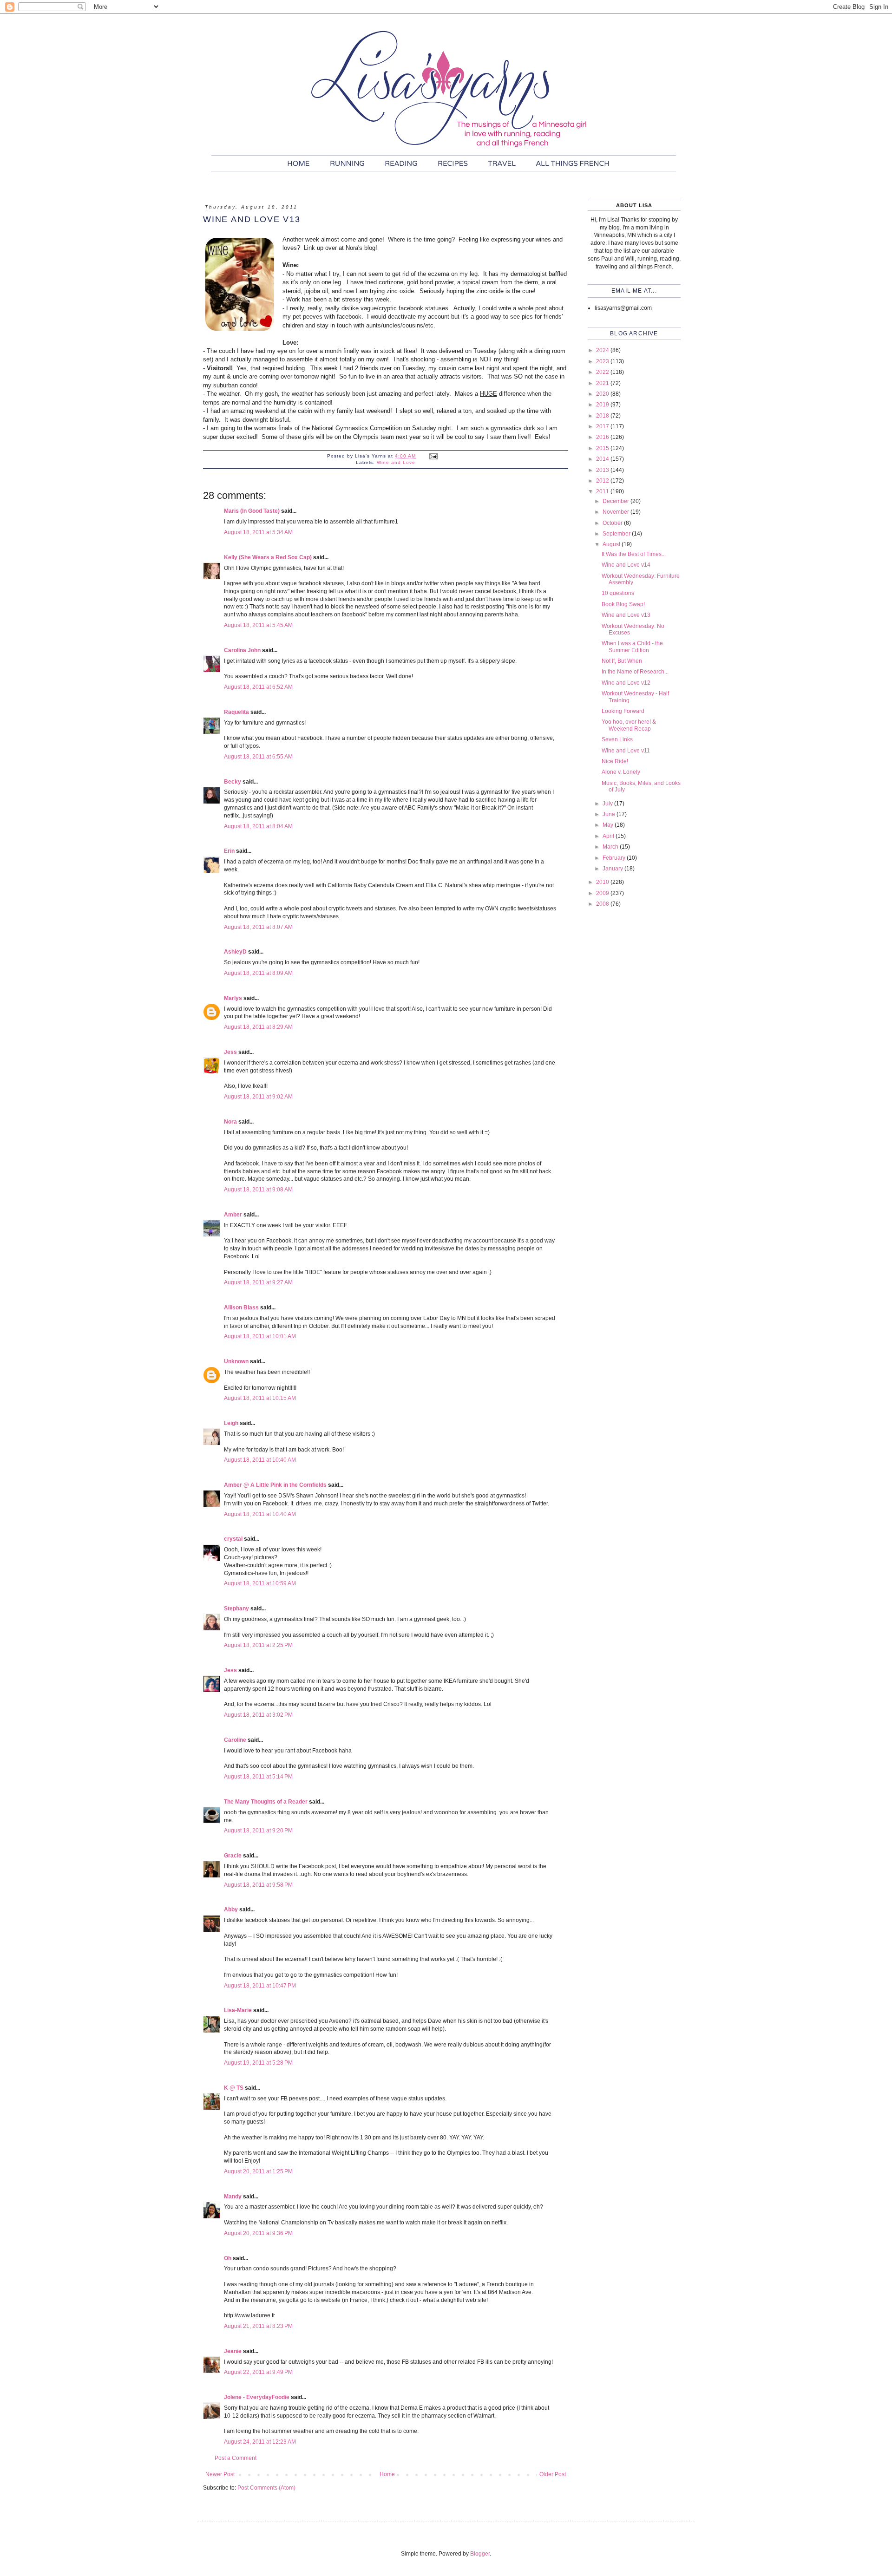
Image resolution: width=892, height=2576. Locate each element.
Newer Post (220, 2474)
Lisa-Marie (238, 2010)
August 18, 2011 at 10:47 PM (260, 1986)
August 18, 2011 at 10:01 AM (260, 1336)
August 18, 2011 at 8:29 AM (258, 1027)
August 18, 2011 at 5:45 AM (258, 625)
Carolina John (242, 650)
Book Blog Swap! (623, 604)
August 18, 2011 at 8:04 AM (258, 826)
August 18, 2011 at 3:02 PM (258, 1715)
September (617, 534)
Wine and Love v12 (626, 683)
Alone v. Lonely (621, 772)
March (611, 847)
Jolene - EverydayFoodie (257, 2397)
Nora (230, 1122)
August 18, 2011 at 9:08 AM (258, 1190)
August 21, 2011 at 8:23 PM (258, 2326)
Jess (230, 1052)
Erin (229, 851)
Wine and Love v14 (626, 565)
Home (387, 2474)
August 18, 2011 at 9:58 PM (258, 1885)
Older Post (553, 2474)
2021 (603, 383)
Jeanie (233, 2351)
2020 (603, 394)
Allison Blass (241, 1308)
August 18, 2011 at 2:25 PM (258, 1645)
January (613, 869)
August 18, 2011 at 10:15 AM (260, 1398)
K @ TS (234, 2088)
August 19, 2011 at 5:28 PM (258, 2063)
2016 (603, 437)
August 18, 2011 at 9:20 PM (258, 1831)
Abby (231, 1909)
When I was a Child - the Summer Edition (632, 647)
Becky (233, 782)
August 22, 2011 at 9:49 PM (258, 2372)
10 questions (618, 593)
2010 (603, 882)
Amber (233, 1215)
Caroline (235, 1740)
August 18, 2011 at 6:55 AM (258, 757)
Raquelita (236, 712)
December (617, 501)
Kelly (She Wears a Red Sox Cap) (268, 557)
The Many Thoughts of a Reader (266, 1802)
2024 (603, 350)
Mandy (233, 2197)
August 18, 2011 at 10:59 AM (260, 1583)
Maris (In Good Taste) (252, 511)
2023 (603, 361)
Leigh (231, 1423)
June (610, 814)
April (609, 836)
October (613, 523)
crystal (233, 1539)
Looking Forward (623, 711)
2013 (603, 470)
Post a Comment (236, 2458)
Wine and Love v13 (626, 615)
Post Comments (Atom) (266, 2488)
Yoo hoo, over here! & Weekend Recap (629, 725)
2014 (603, 459)
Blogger (480, 2554)
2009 (603, 893)
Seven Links (617, 739)
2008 (603, 904)
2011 (603, 491)
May (609, 825)
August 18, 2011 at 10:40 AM (260, 1460)
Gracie (233, 1856)
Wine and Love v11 (626, 751)
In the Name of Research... (635, 672)
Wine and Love (396, 462)
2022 (603, 372)
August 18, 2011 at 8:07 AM (258, 927)
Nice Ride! (615, 761)
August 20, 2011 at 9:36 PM (258, 2233)
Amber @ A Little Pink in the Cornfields (275, 1485)
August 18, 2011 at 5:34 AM (258, 532)
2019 (603, 405)
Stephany (236, 1608)
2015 (603, 448)
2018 (603, 416)
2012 (603, 481)
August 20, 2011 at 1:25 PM (258, 2171)
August (612, 544)
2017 (603, 426)
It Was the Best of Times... (634, 554)
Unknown (236, 1361)
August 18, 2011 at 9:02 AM (258, 1097)
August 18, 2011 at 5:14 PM (258, 1777)
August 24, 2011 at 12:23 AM (260, 2442)
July (608, 804)
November (617, 512)
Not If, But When (622, 661)
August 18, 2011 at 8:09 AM (258, 973)
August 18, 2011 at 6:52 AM (258, 687)
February (615, 858)
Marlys (233, 998)
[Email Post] (433, 456)
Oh (228, 2258)
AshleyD (235, 952)
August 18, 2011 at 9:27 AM (258, 1282)
